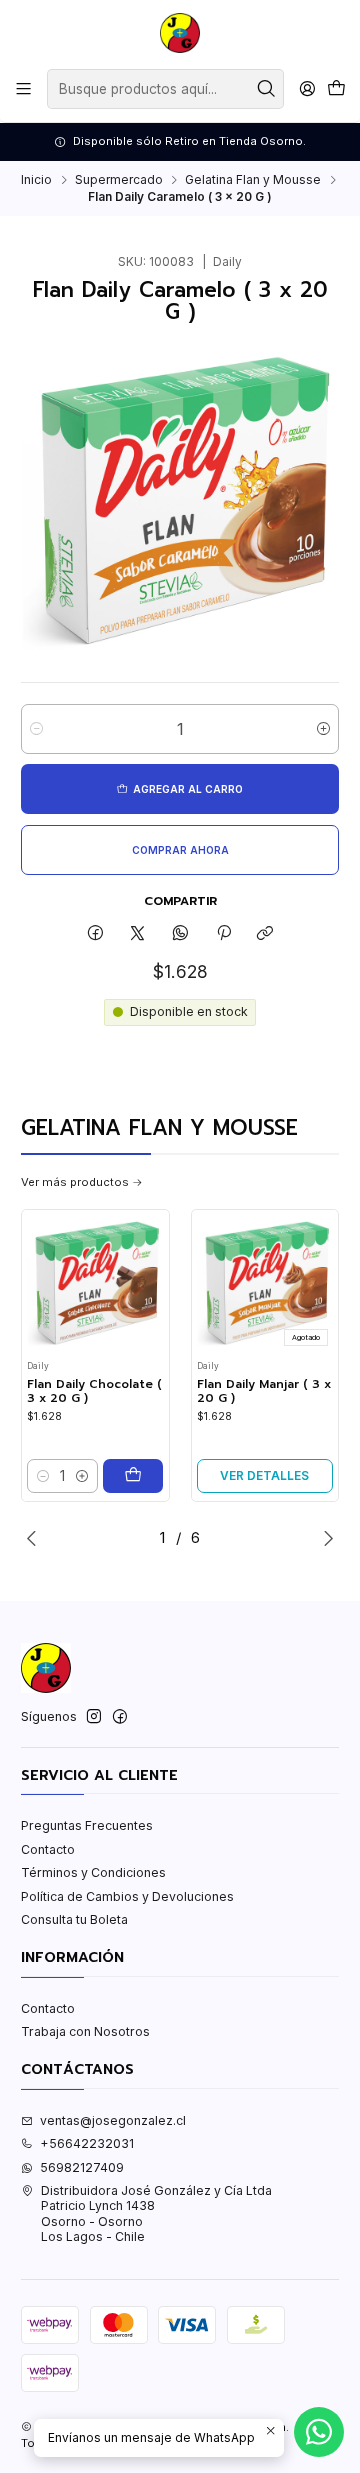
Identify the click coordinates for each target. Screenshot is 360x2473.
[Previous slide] (36, 1538)
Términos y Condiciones (93, 1872)
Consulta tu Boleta (74, 1919)
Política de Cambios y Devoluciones (127, 1896)
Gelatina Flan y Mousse (253, 180)
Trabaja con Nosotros (85, 2031)
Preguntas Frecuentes (87, 1825)
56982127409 (82, 2167)
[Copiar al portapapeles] (265, 933)
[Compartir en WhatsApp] (181, 933)
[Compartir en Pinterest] (223, 933)
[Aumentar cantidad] (323, 729)
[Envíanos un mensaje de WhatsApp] (319, 2432)
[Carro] (336, 89)
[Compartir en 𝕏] (138, 933)
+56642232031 (87, 2143)
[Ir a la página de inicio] (180, 33)
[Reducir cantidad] (36, 729)
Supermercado (119, 180)
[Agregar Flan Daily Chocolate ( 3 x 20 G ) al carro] (133, 1476)
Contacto (48, 1849)
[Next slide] (324, 1538)
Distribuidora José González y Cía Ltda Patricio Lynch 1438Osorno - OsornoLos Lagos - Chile (156, 2213)
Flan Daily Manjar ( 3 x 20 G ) (264, 1391)
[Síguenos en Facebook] (120, 1717)
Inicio (36, 180)
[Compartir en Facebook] (96, 933)
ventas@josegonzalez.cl (113, 2120)
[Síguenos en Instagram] (94, 1717)
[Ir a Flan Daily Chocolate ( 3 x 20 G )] (95, 1284)
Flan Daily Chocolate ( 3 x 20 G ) (94, 1391)
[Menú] (24, 89)
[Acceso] (307, 89)
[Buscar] (267, 89)
